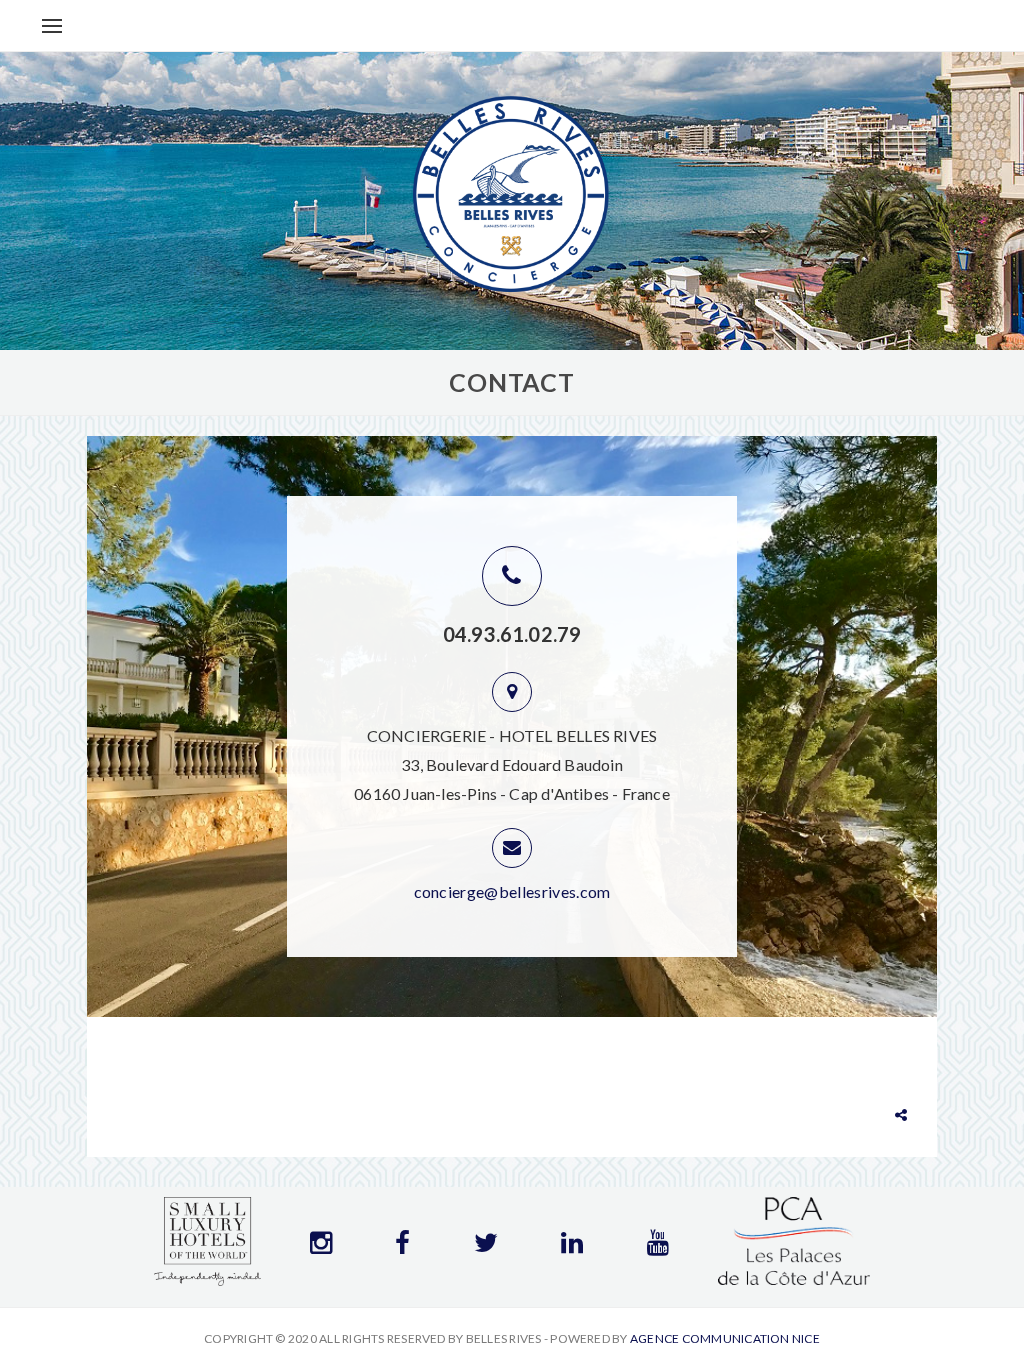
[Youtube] (658, 1246)
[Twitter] (486, 1246)
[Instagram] (321, 1246)
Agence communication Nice (725, 1338)
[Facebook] (402, 1246)
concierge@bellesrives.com (512, 891)
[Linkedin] (572, 1246)
